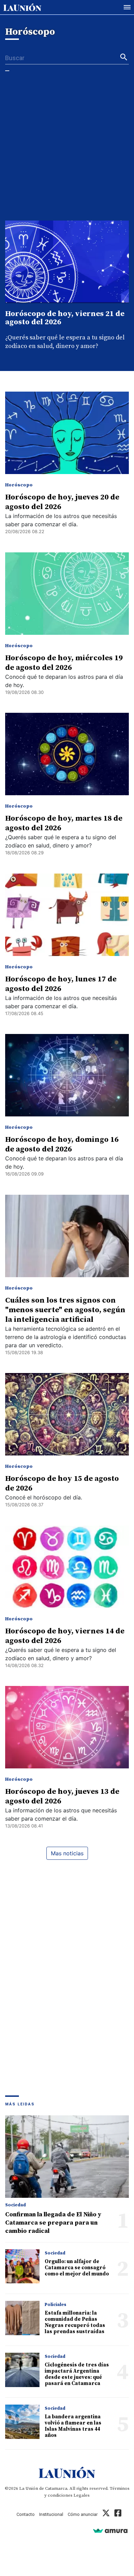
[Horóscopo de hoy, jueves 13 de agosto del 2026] (67, 1727)
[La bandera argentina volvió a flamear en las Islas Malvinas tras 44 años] (22, 2422)
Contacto (26, 2514)
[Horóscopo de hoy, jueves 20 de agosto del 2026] (67, 433)
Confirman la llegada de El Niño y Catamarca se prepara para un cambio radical (53, 2223)
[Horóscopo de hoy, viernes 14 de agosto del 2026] (67, 1567)
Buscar (15, 58)
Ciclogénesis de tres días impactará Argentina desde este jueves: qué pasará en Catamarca (77, 2374)
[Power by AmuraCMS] (110, 2530)
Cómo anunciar (83, 2514)
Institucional (51, 2514)
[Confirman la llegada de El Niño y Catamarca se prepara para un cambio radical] (67, 2157)
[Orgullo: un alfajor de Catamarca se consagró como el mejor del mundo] (22, 2266)
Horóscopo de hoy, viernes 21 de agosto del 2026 (65, 318)
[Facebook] (118, 2514)
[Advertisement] (67, 150)
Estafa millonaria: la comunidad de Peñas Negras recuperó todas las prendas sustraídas (75, 2322)
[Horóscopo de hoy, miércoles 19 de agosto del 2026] (67, 594)
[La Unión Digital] (22, 7)
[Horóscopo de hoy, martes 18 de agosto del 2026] (67, 754)
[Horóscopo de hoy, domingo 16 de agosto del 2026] (67, 1075)
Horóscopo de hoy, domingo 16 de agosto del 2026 (62, 1144)
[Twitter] (106, 2514)
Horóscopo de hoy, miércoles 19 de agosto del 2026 (64, 663)
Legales (82, 2495)
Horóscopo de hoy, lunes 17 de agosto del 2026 (61, 984)
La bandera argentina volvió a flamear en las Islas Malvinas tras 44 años (73, 2426)
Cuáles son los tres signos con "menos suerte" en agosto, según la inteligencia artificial (65, 1310)
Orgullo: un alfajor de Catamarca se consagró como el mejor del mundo (77, 2268)
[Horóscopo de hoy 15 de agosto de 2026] (67, 1414)
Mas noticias (67, 1853)
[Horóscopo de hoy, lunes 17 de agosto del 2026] (67, 915)
